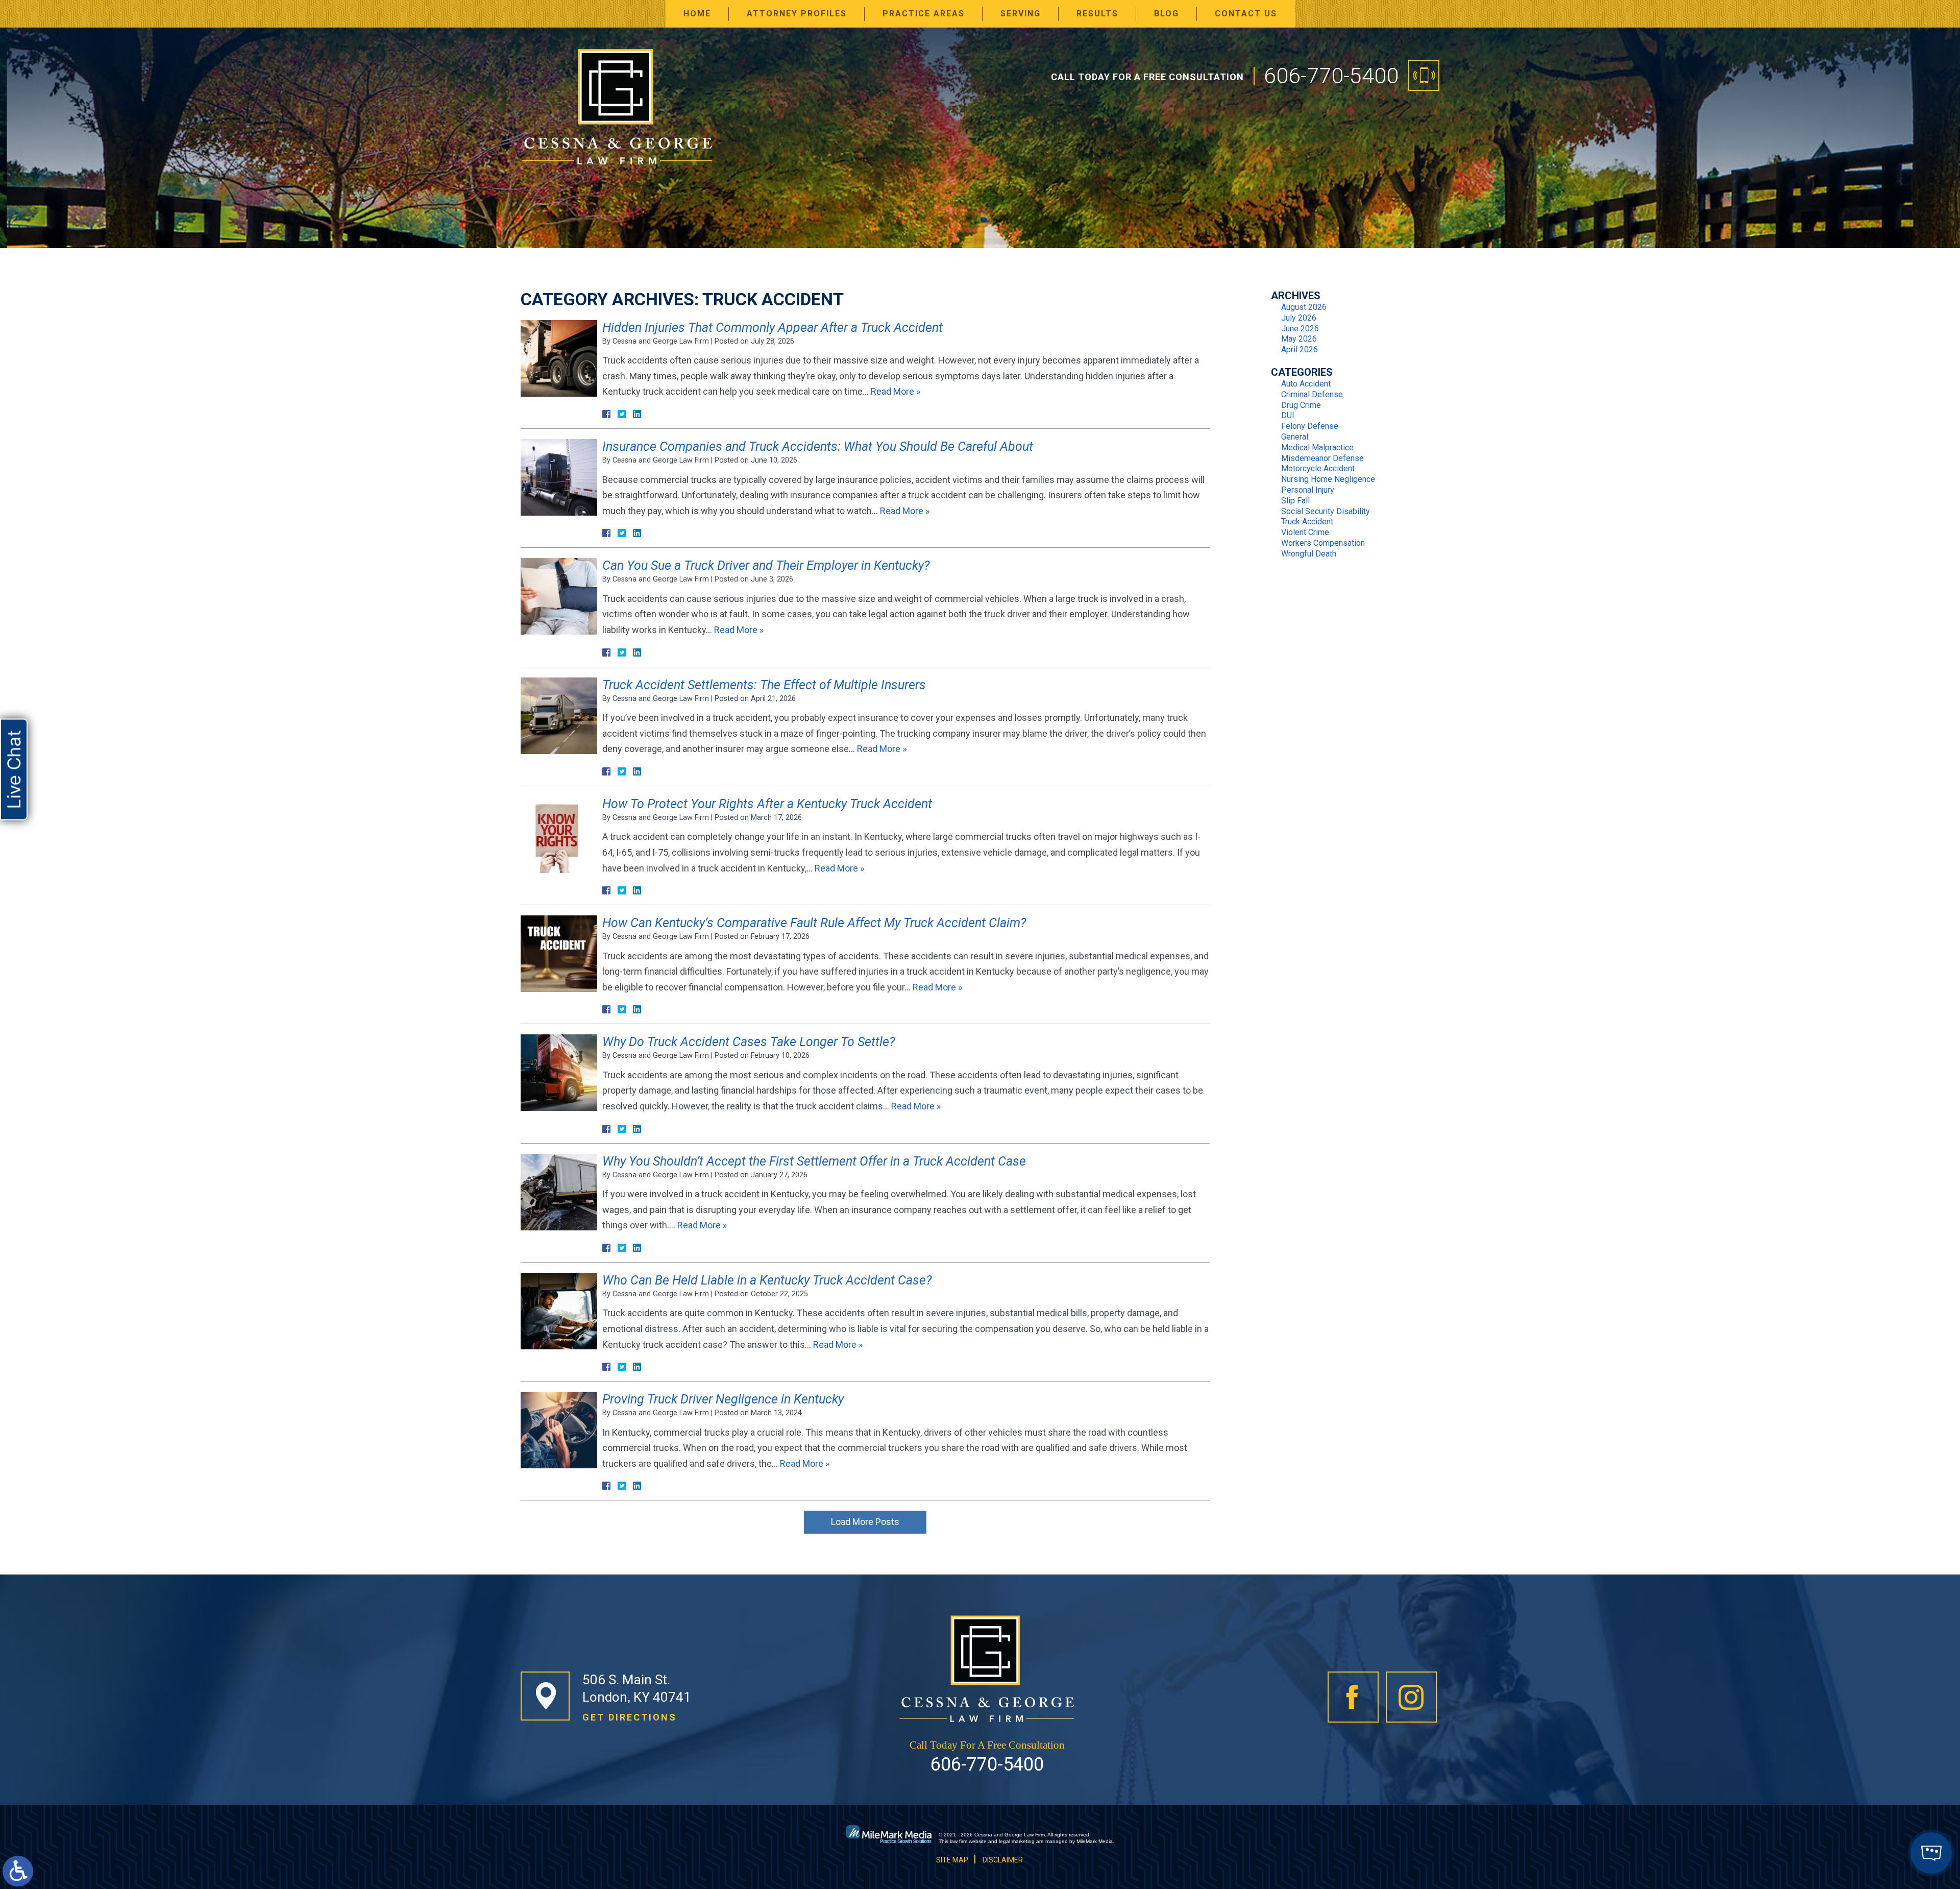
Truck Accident (1307, 522)
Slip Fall (1295, 501)
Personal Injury (1308, 490)
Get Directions (630, 1717)
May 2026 (1299, 339)
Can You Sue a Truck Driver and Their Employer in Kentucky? (766, 565)
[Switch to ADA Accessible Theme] (18, 1871)
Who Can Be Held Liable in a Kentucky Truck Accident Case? (767, 1280)
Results (1097, 14)
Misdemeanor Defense (1322, 458)
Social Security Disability (1326, 511)
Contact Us (1246, 14)
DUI (1288, 415)
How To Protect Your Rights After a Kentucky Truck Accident (767, 804)
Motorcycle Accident (1318, 468)
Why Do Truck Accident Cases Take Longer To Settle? (749, 1042)
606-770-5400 (1331, 76)
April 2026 (1300, 349)
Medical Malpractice (1317, 447)
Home (697, 14)
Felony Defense (1310, 426)
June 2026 (1300, 329)
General (1295, 437)
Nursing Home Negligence (1328, 479)
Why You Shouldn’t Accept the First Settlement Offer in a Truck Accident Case (814, 1161)
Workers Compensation (1323, 543)
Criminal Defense (1312, 394)
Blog (1167, 14)
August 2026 (1304, 307)
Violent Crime (1305, 532)
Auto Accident (1306, 384)
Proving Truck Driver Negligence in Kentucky (723, 1399)
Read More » (896, 391)
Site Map (952, 1860)
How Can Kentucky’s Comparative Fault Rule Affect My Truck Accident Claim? (814, 923)
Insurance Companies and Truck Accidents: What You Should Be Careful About (818, 446)
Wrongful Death (1309, 554)
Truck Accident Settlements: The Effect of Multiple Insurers (764, 685)
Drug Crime (1301, 405)
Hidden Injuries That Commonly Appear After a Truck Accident (773, 328)
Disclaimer (1003, 1860)
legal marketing (1017, 1841)
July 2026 (1299, 318)
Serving (1021, 14)
